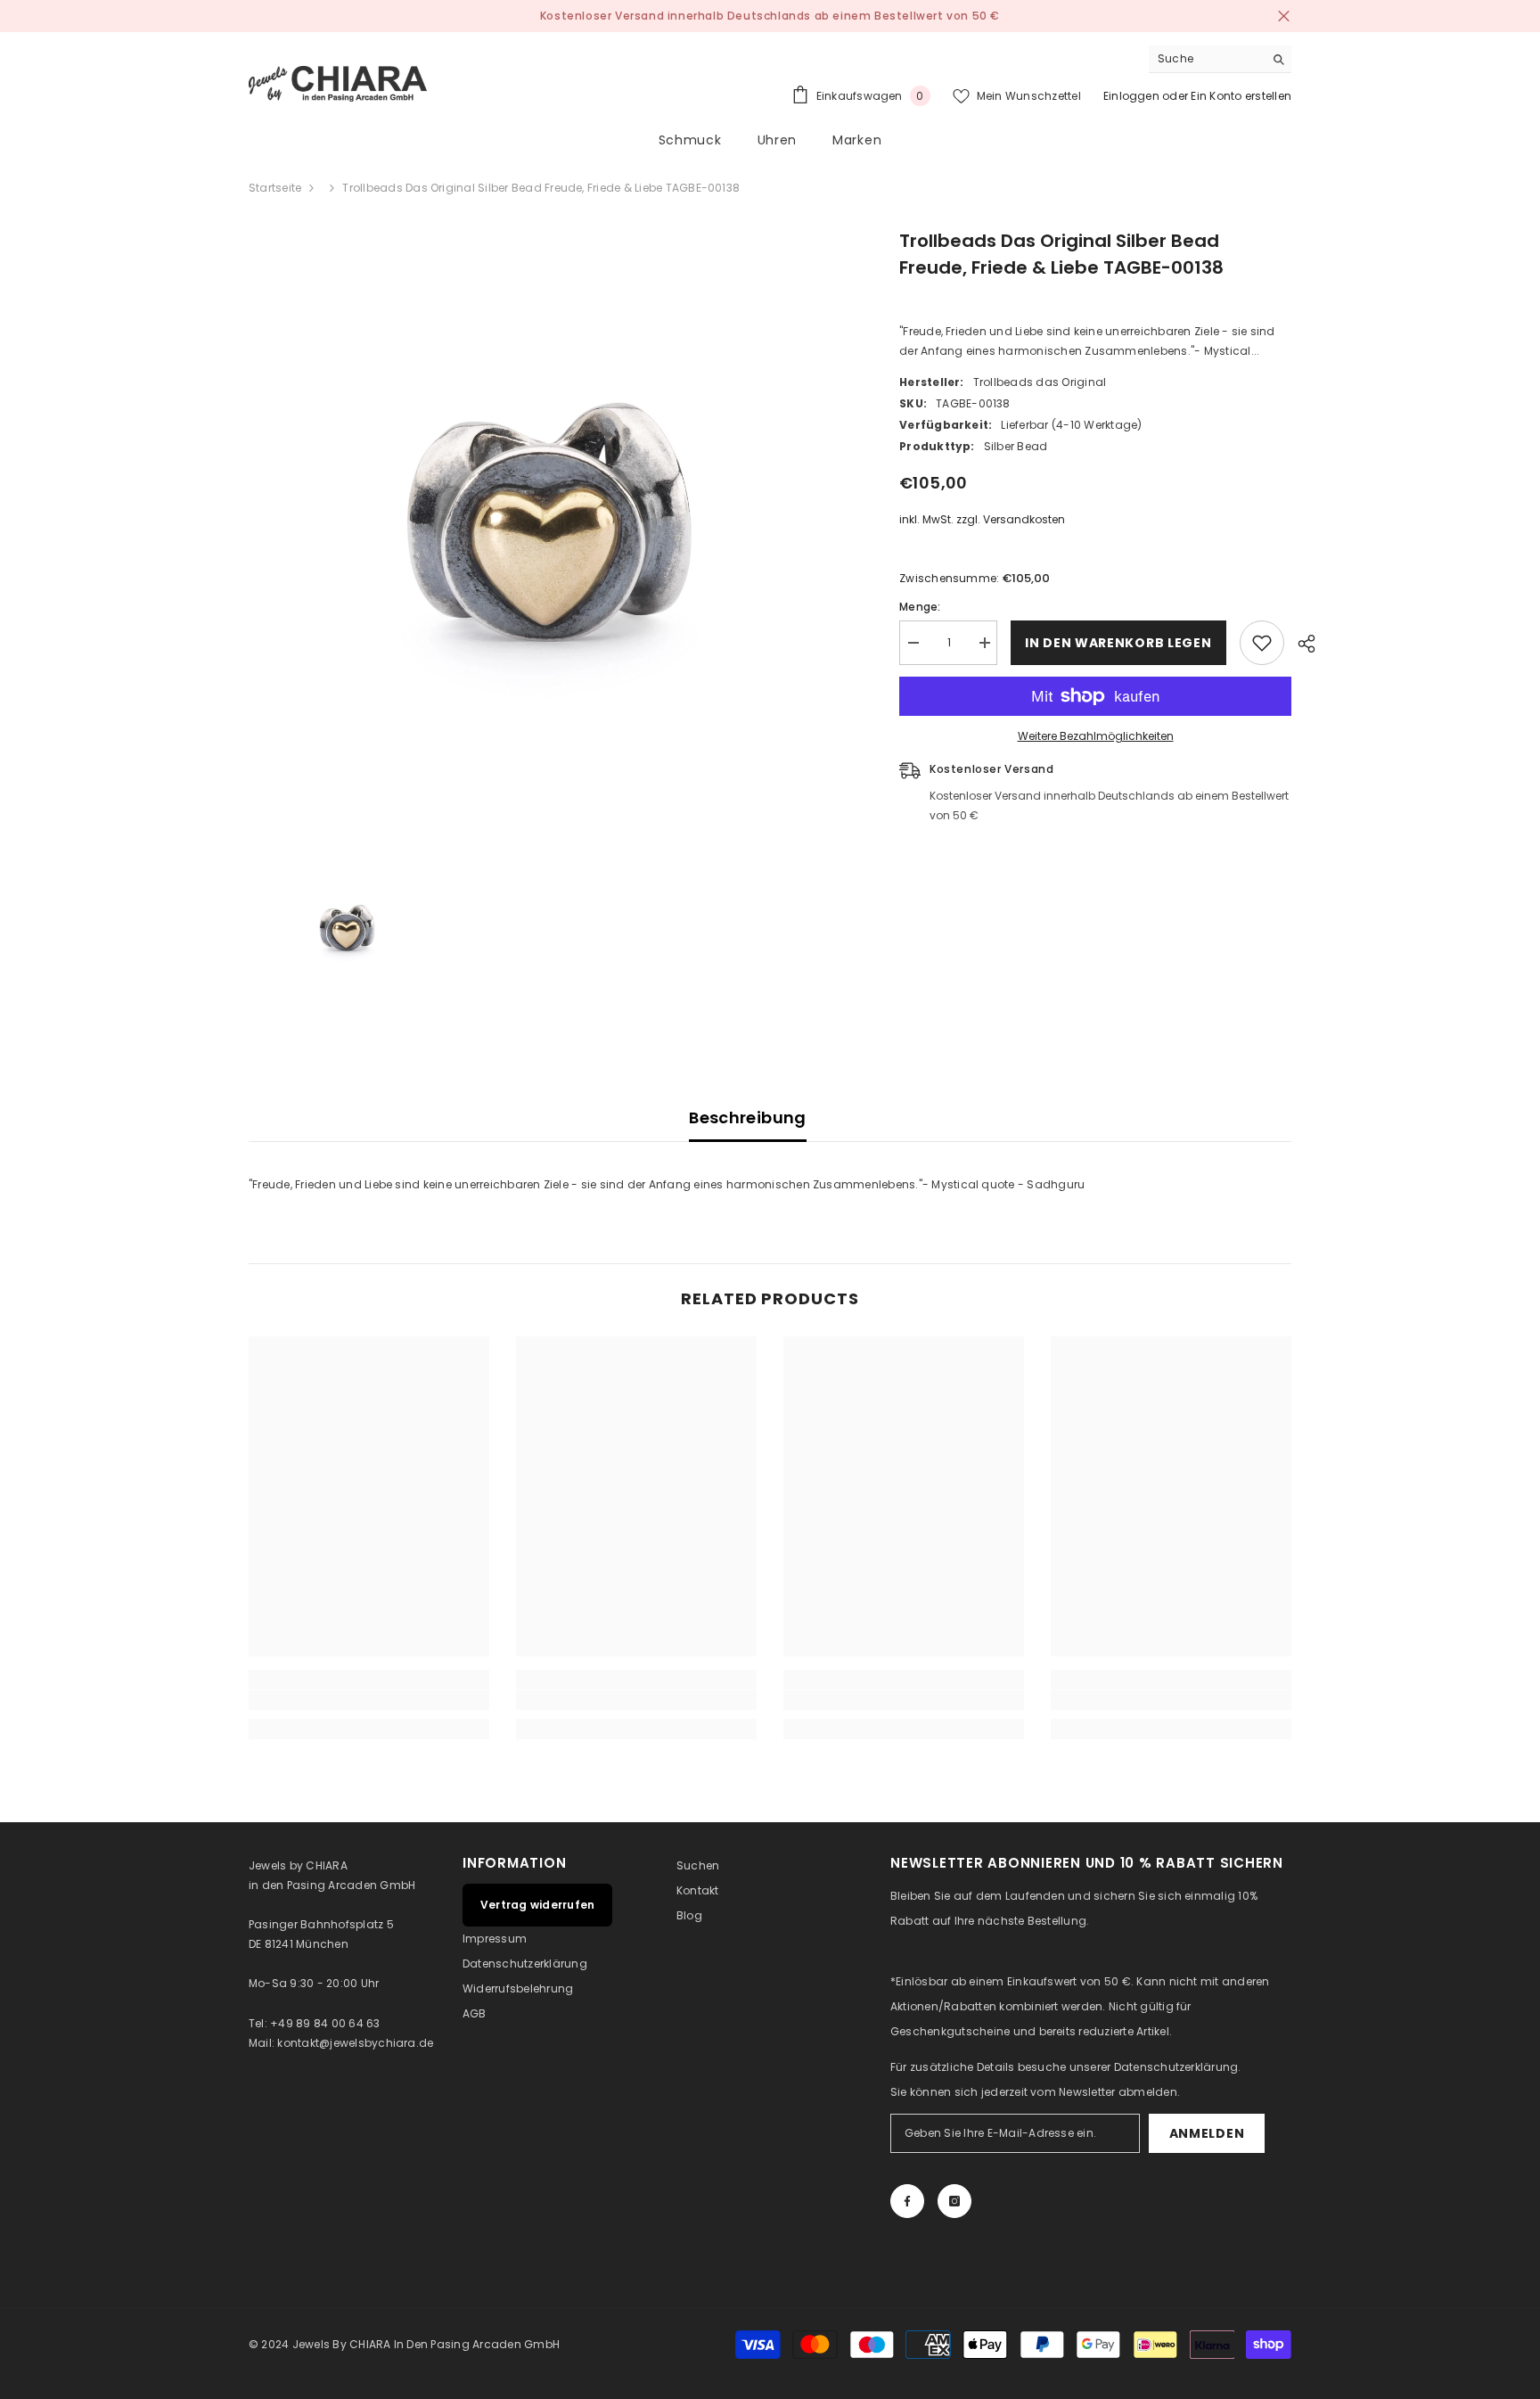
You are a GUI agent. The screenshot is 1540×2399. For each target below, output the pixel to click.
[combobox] (1206, 59)
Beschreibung (747, 1117)
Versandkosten (1024, 519)
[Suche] (1220, 59)
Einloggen (1131, 96)
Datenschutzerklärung (1176, 2067)
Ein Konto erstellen (1241, 96)
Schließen (1284, 16)
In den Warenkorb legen (1118, 643)
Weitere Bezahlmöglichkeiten (1096, 736)
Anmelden (1207, 2133)
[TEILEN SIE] (1300, 644)
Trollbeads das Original (1040, 382)
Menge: (920, 607)
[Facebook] (907, 2201)
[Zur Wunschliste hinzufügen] (1262, 643)
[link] (369, 1700)
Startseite (275, 188)
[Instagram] (954, 2201)
